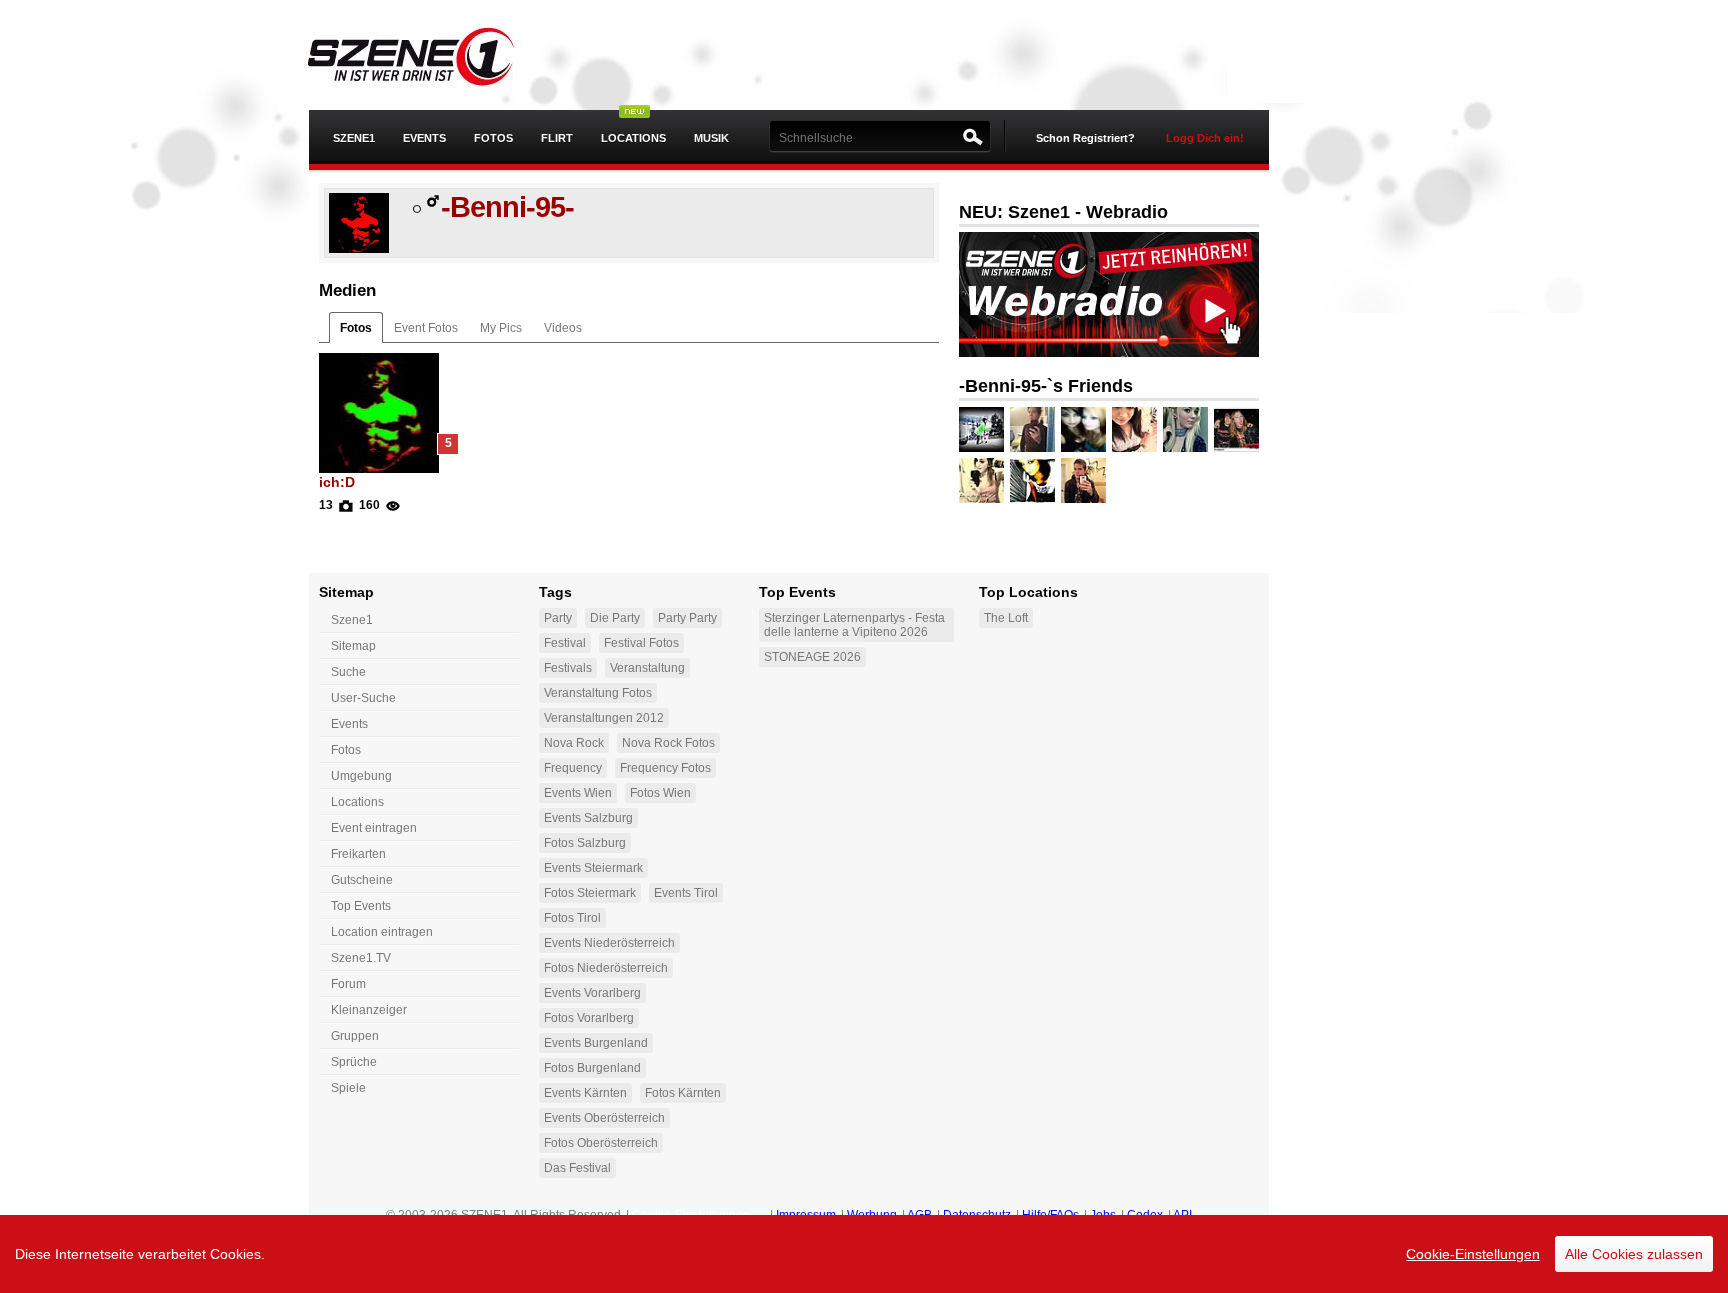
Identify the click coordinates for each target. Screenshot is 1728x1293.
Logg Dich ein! (1205, 138)
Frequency (573, 768)
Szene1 (352, 620)
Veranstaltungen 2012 (604, 718)
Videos (563, 328)
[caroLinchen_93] (1032, 480)
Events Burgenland (596, 1043)
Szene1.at (426, 55)
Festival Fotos (641, 643)
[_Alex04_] (1032, 429)
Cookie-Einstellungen (1473, 1254)
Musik (711, 138)
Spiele (348, 1088)
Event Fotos (426, 328)
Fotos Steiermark (590, 893)
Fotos (493, 138)
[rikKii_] (1185, 429)
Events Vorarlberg (592, 993)
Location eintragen (382, 932)
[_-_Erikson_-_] (1083, 429)
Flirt (557, 138)
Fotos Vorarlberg (589, 1018)
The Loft (1006, 618)
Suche (348, 672)
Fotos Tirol (572, 918)
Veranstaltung (647, 668)
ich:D (337, 482)
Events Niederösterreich (609, 943)
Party (558, 618)
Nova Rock (574, 743)
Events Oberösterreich (604, 1118)
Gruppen (355, 1036)
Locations (633, 138)
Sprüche (354, 1062)
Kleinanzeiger (369, 1010)
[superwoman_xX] (1134, 429)
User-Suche (363, 698)
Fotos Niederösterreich (606, 968)
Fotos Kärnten (683, 1093)
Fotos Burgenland (592, 1068)
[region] (864, 1254)
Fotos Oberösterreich (601, 1143)
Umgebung (361, 776)
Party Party (687, 618)
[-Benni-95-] (359, 249)
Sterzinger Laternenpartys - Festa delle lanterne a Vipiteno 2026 (854, 625)
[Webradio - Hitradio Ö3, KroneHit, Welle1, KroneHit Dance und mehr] (1109, 353)
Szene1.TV (361, 958)
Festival (565, 643)
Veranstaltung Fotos (598, 693)
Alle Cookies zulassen (1634, 1254)
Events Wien (578, 793)
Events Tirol (686, 893)
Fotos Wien (660, 793)
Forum (348, 984)
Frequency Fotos (665, 768)
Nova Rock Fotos (668, 743)
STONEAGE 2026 (812, 657)
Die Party (615, 618)
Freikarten (358, 854)
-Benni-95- (507, 207)
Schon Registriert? (1085, 138)
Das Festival (577, 1168)
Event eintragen (374, 828)
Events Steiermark (593, 868)
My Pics (501, 328)
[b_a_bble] (1083, 480)
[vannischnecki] (981, 480)
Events (424, 138)
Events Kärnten (585, 1093)
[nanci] (981, 429)
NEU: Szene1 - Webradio (1063, 212)
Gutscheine (362, 880)
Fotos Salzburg (585, 843)
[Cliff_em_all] (1236, 429)
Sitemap (353, 646)
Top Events (361, 906)
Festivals (568, 668)
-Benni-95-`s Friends (1046, 386)
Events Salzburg (588, 818)
